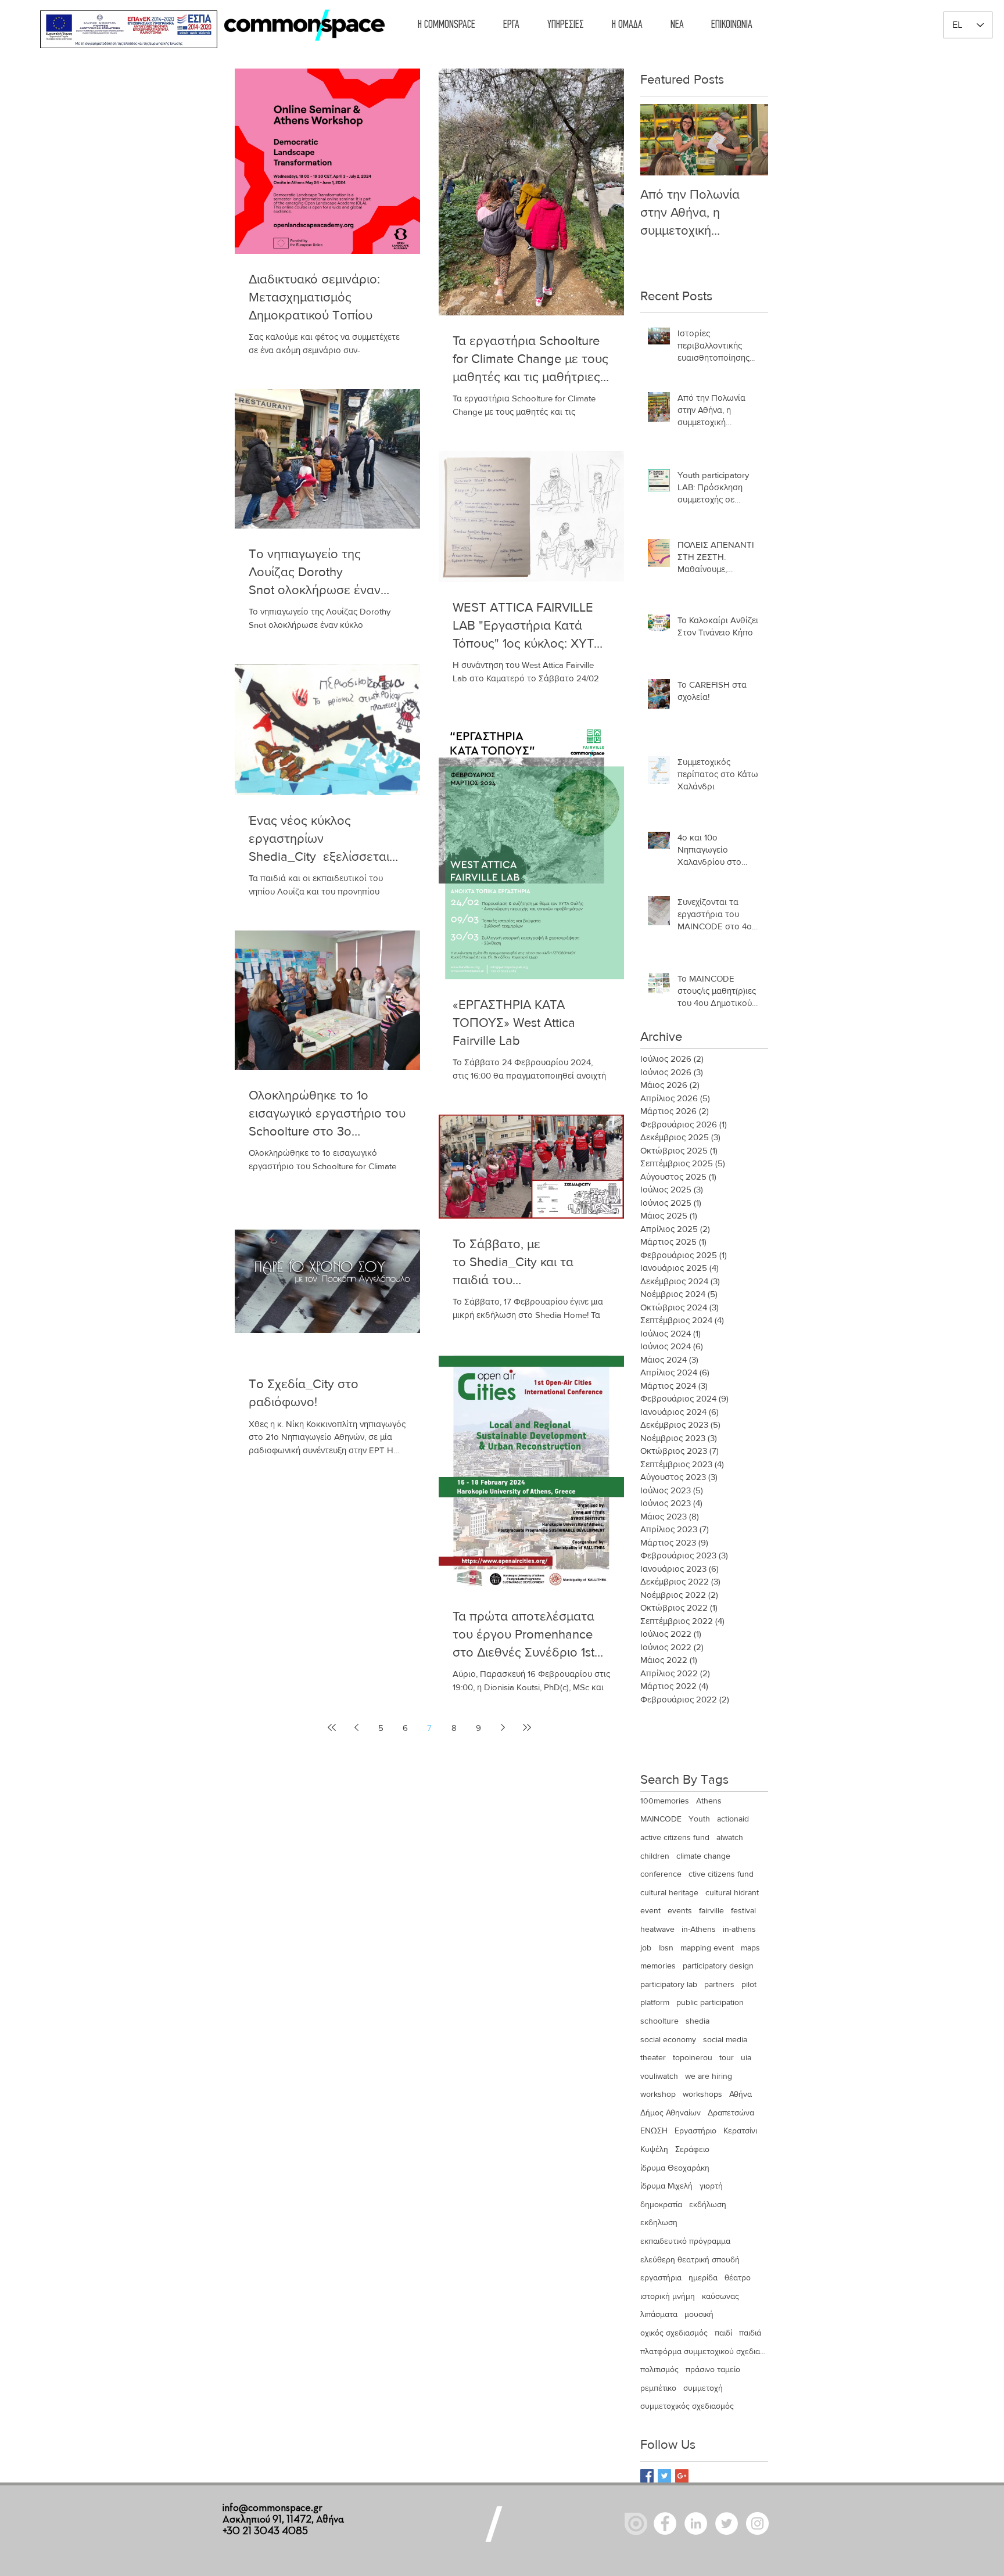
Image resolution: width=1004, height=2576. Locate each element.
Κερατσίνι (740, 2131)
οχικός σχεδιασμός (674, 2333)
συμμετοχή (703, 2388)
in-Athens (699, 1929)
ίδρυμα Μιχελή (666, 2186)
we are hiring (709, 2076)
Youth (699, 1819)
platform (655, 2002)
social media (725, 2039)
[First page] (332, 1727)
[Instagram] (757, 2523)
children (655, 1856)
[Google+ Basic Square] (682, 2476)
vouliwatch (659, 2076)
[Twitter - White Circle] (727, 2523)
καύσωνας (720, 2296)
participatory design (718, 1966)
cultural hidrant (732, 1892)
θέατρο (738, 2277)
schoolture (659, 2021)
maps (750, 1948)
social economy (668, 2039)
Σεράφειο (692, 2149)
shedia (698, 2021)
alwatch (730, 1837)
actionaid (733, 1819)
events (680, 1910)
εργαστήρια (661, 2277)
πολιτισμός (659, 2369)
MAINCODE (661, 1819)
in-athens (739, 1929)
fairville (711, 1910)
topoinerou (693, 2057)
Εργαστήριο (695, 2131)
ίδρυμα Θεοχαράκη (675, 2168)
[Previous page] (356, 1727)
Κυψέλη (654, 2149)
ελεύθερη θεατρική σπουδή (690, 2259)
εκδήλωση (708, 2204)
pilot (749, 1984)
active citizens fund (675, 1837)
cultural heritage (669, 1892)
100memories (665, 1801)
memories (658, 1966)
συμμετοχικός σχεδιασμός (687, 2406)
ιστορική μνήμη (668, 2296)
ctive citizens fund (721, 1874)
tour (727, 2057)
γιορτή (711, 2186)
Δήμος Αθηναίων (670, 2112)
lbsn (666, 1948)
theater (653, 2057)
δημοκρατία (661, 2204)
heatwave (657, 1929)
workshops (702, 2094)
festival (743, 1910)
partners (719, 1984)
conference (661, 1874)
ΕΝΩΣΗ (654, 2131)
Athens (709, 1801)
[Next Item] (750, 140)
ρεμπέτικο (658, 2388)
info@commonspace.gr (272, 2508)
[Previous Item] (659, 140)
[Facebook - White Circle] (665, 2523)
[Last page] (527, 1727)
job (646, 1948)
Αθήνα (741, 2094)
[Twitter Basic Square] (664, 2476)
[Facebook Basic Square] (647, 2476)
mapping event (707, 1948)
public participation (710, 2002)
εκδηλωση (659, 2222)
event (650, 1910)
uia (746, 2057)
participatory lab (669, 1984)
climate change (703, 1856)
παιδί (723, 2333)
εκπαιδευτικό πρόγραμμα (685, 2241)
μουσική (699, 2314)
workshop (658, 2094)
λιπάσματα (659, 2314)
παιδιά (750, 2333)
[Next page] (503, 1727)
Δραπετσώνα (731, 2112)
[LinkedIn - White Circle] (696, 2523)
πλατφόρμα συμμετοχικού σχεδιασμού (704, 2351)
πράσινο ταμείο (713, 2369)
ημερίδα (703, 2277)
